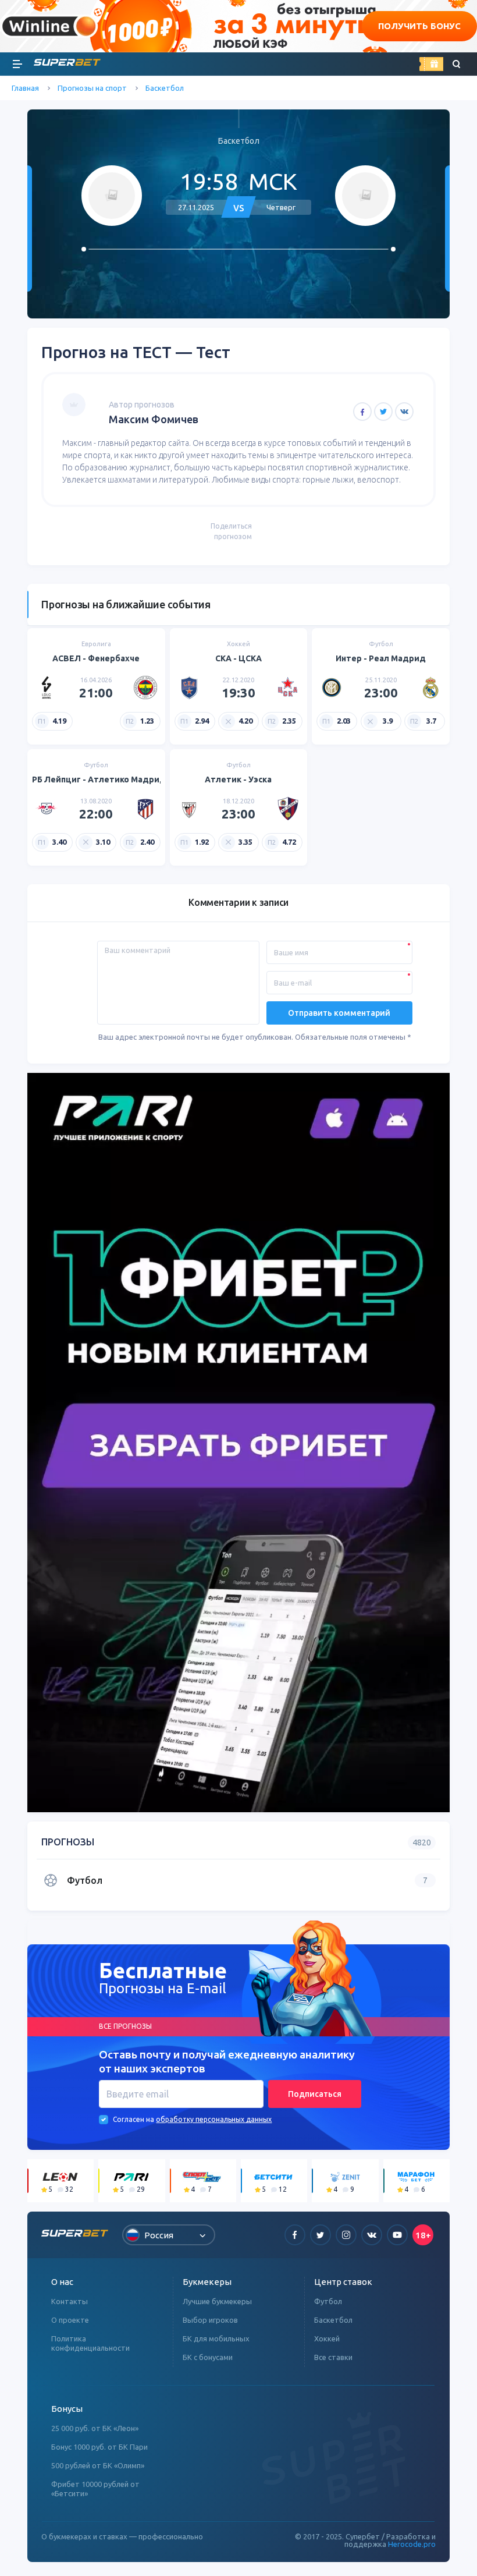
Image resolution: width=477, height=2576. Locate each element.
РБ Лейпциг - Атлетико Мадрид (99, 779)
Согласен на (134, 2119)
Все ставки (333, 2357)
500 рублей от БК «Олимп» (98, 2465)
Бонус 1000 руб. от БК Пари (99, 2447)
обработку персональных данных (214, 2119)
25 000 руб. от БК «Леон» (95, 2428)
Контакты (70, 2301)
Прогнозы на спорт (92, 88)
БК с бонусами (208, 2357)
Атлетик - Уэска (238, 779)
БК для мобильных (216, 2338)
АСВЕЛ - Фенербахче (96, 658)
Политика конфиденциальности (90, 2343)
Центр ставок (343, 2282)
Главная (25, 88)
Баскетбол (165, 88)
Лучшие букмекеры (217, 2301)
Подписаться (315, 2094)
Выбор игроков (210, 2320)
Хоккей (327, 2338)
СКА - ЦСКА (238, 658)
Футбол (328, 2301)
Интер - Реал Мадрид (381, 658)
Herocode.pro (412, 2544)
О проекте (70, 2320)
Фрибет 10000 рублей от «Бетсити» (95, 2489)
